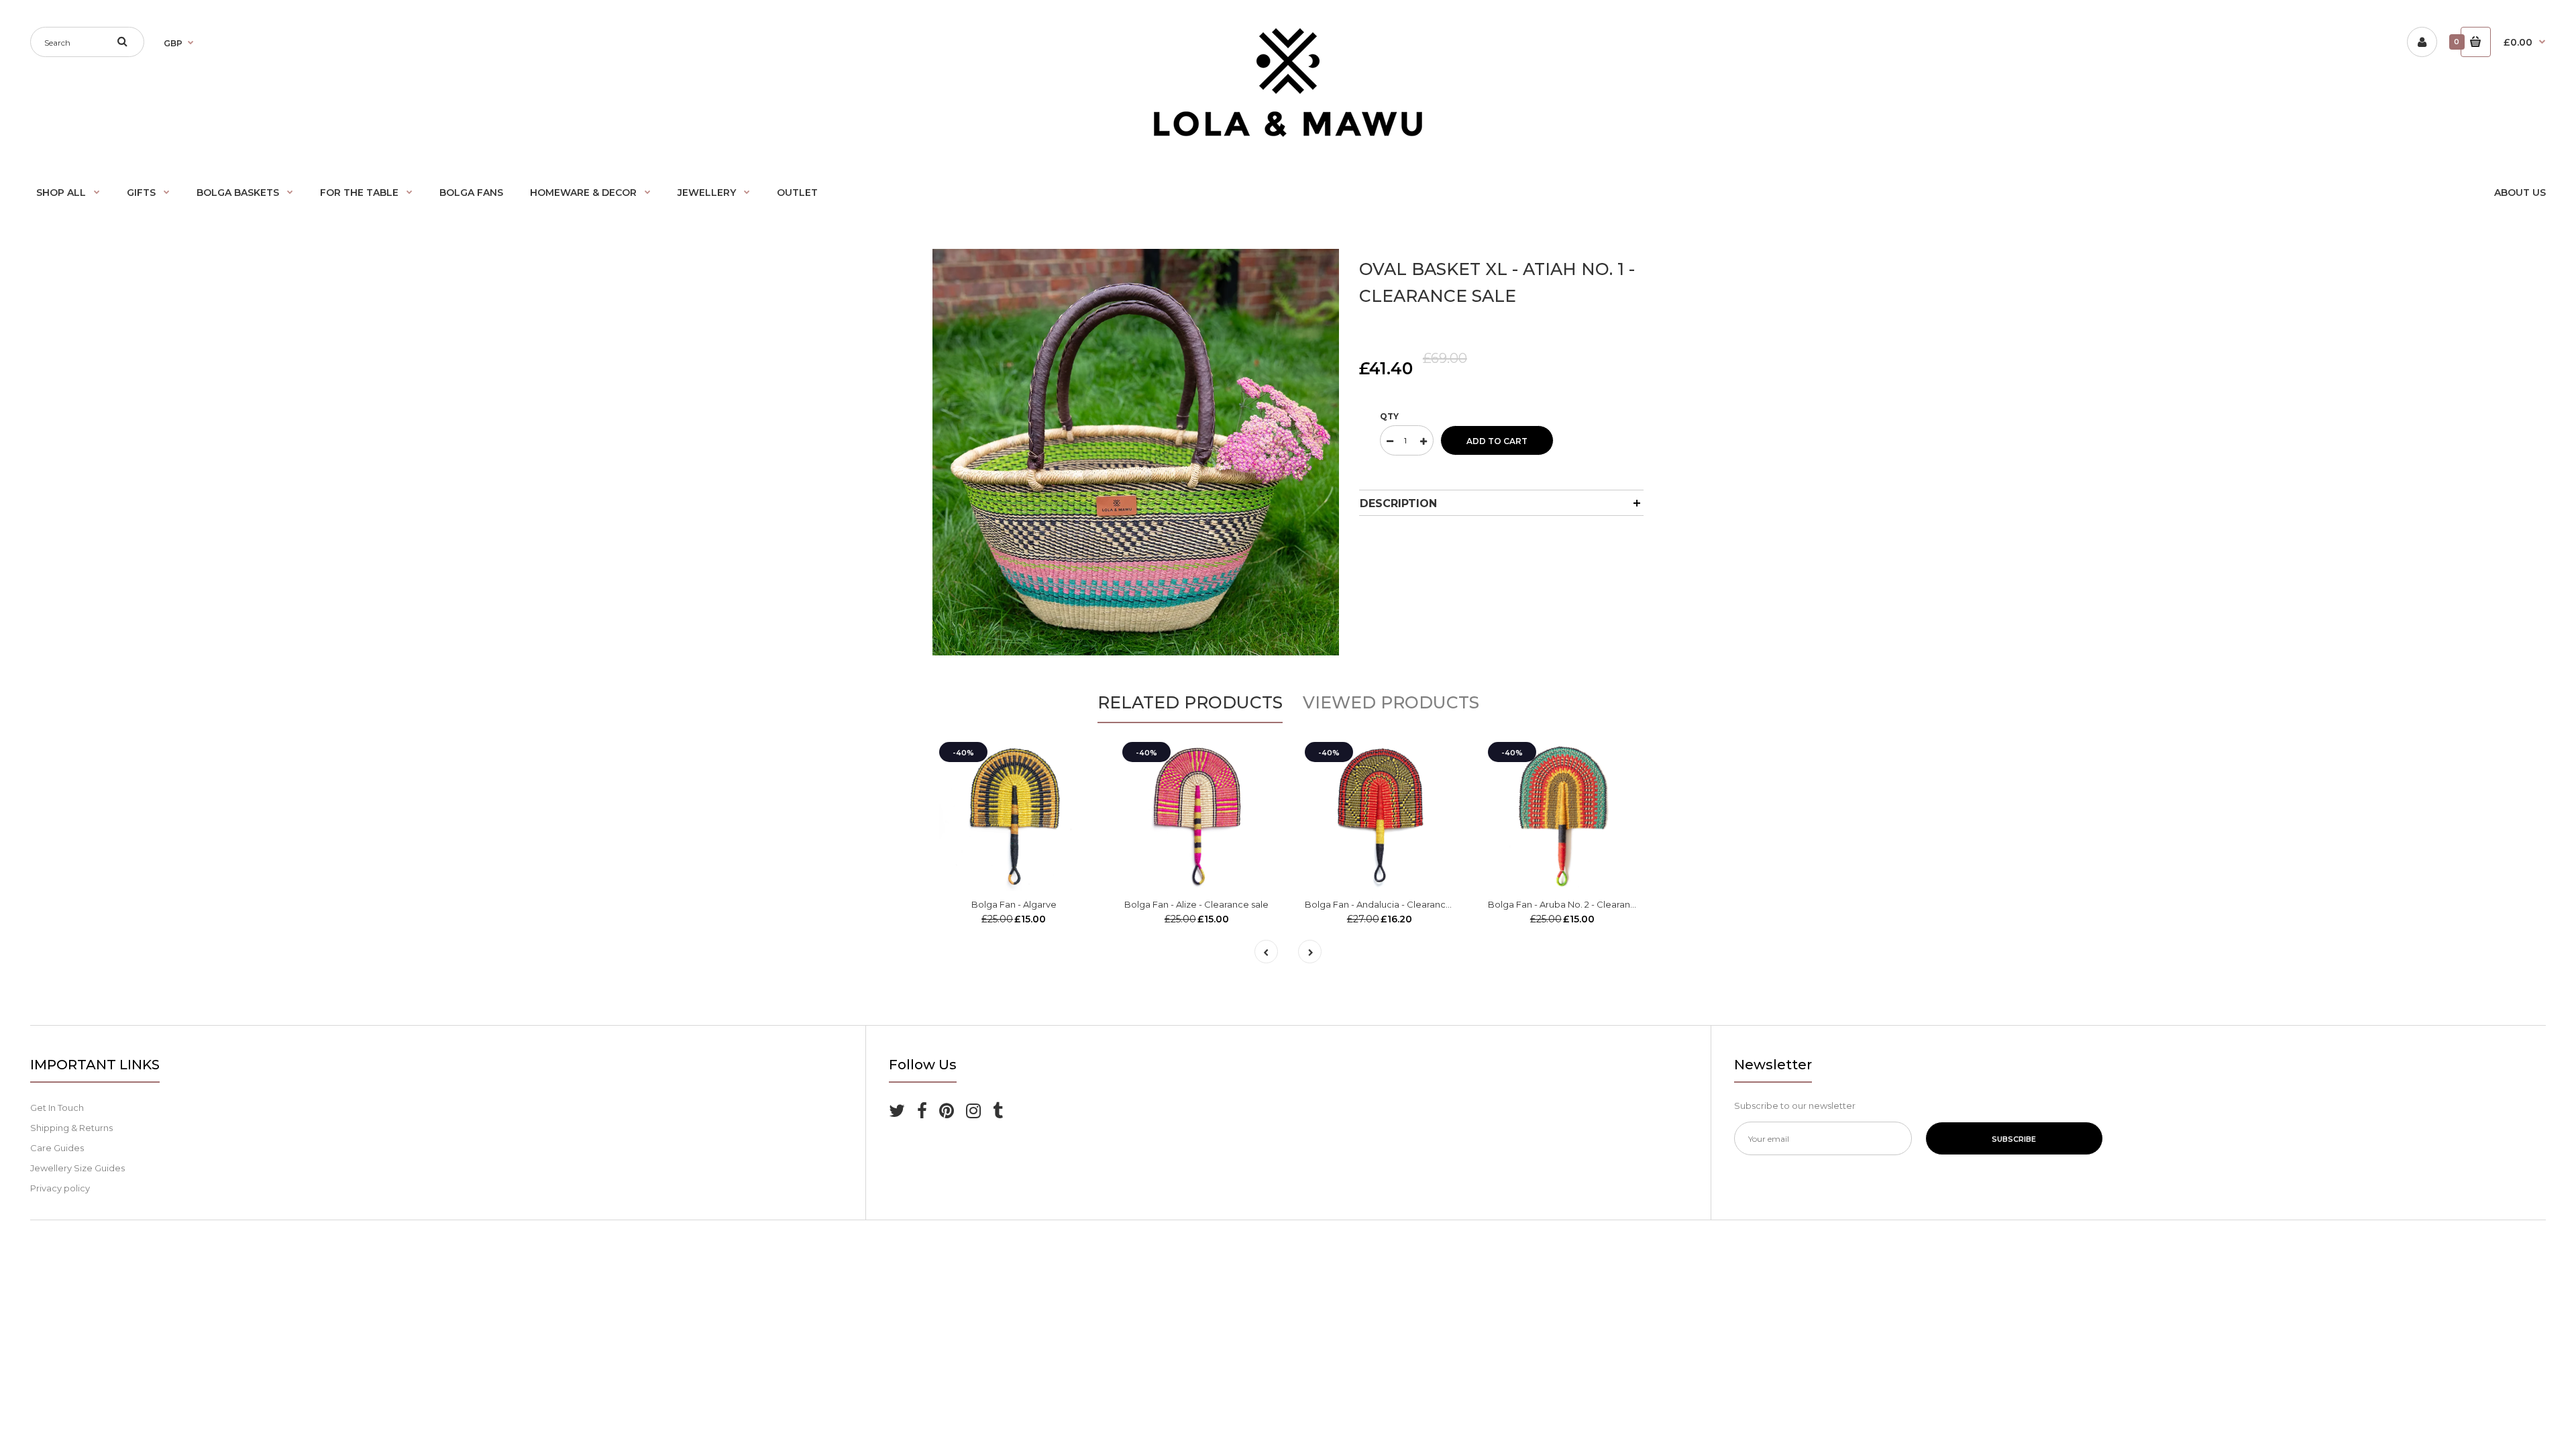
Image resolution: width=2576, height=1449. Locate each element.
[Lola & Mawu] (1288, 133)
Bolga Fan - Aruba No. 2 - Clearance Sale (1575, 904)
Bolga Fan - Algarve (1014, 904)
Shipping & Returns (71, 1128)
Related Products (1190, 702)
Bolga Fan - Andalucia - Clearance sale (1388, 904)
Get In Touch (57, 1108)
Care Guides (57, 1148)
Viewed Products (1391, 702)
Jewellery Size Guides (77, 1168)
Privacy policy (60, 1188)
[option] (1136, 452)
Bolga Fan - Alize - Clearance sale (1196, 904)
